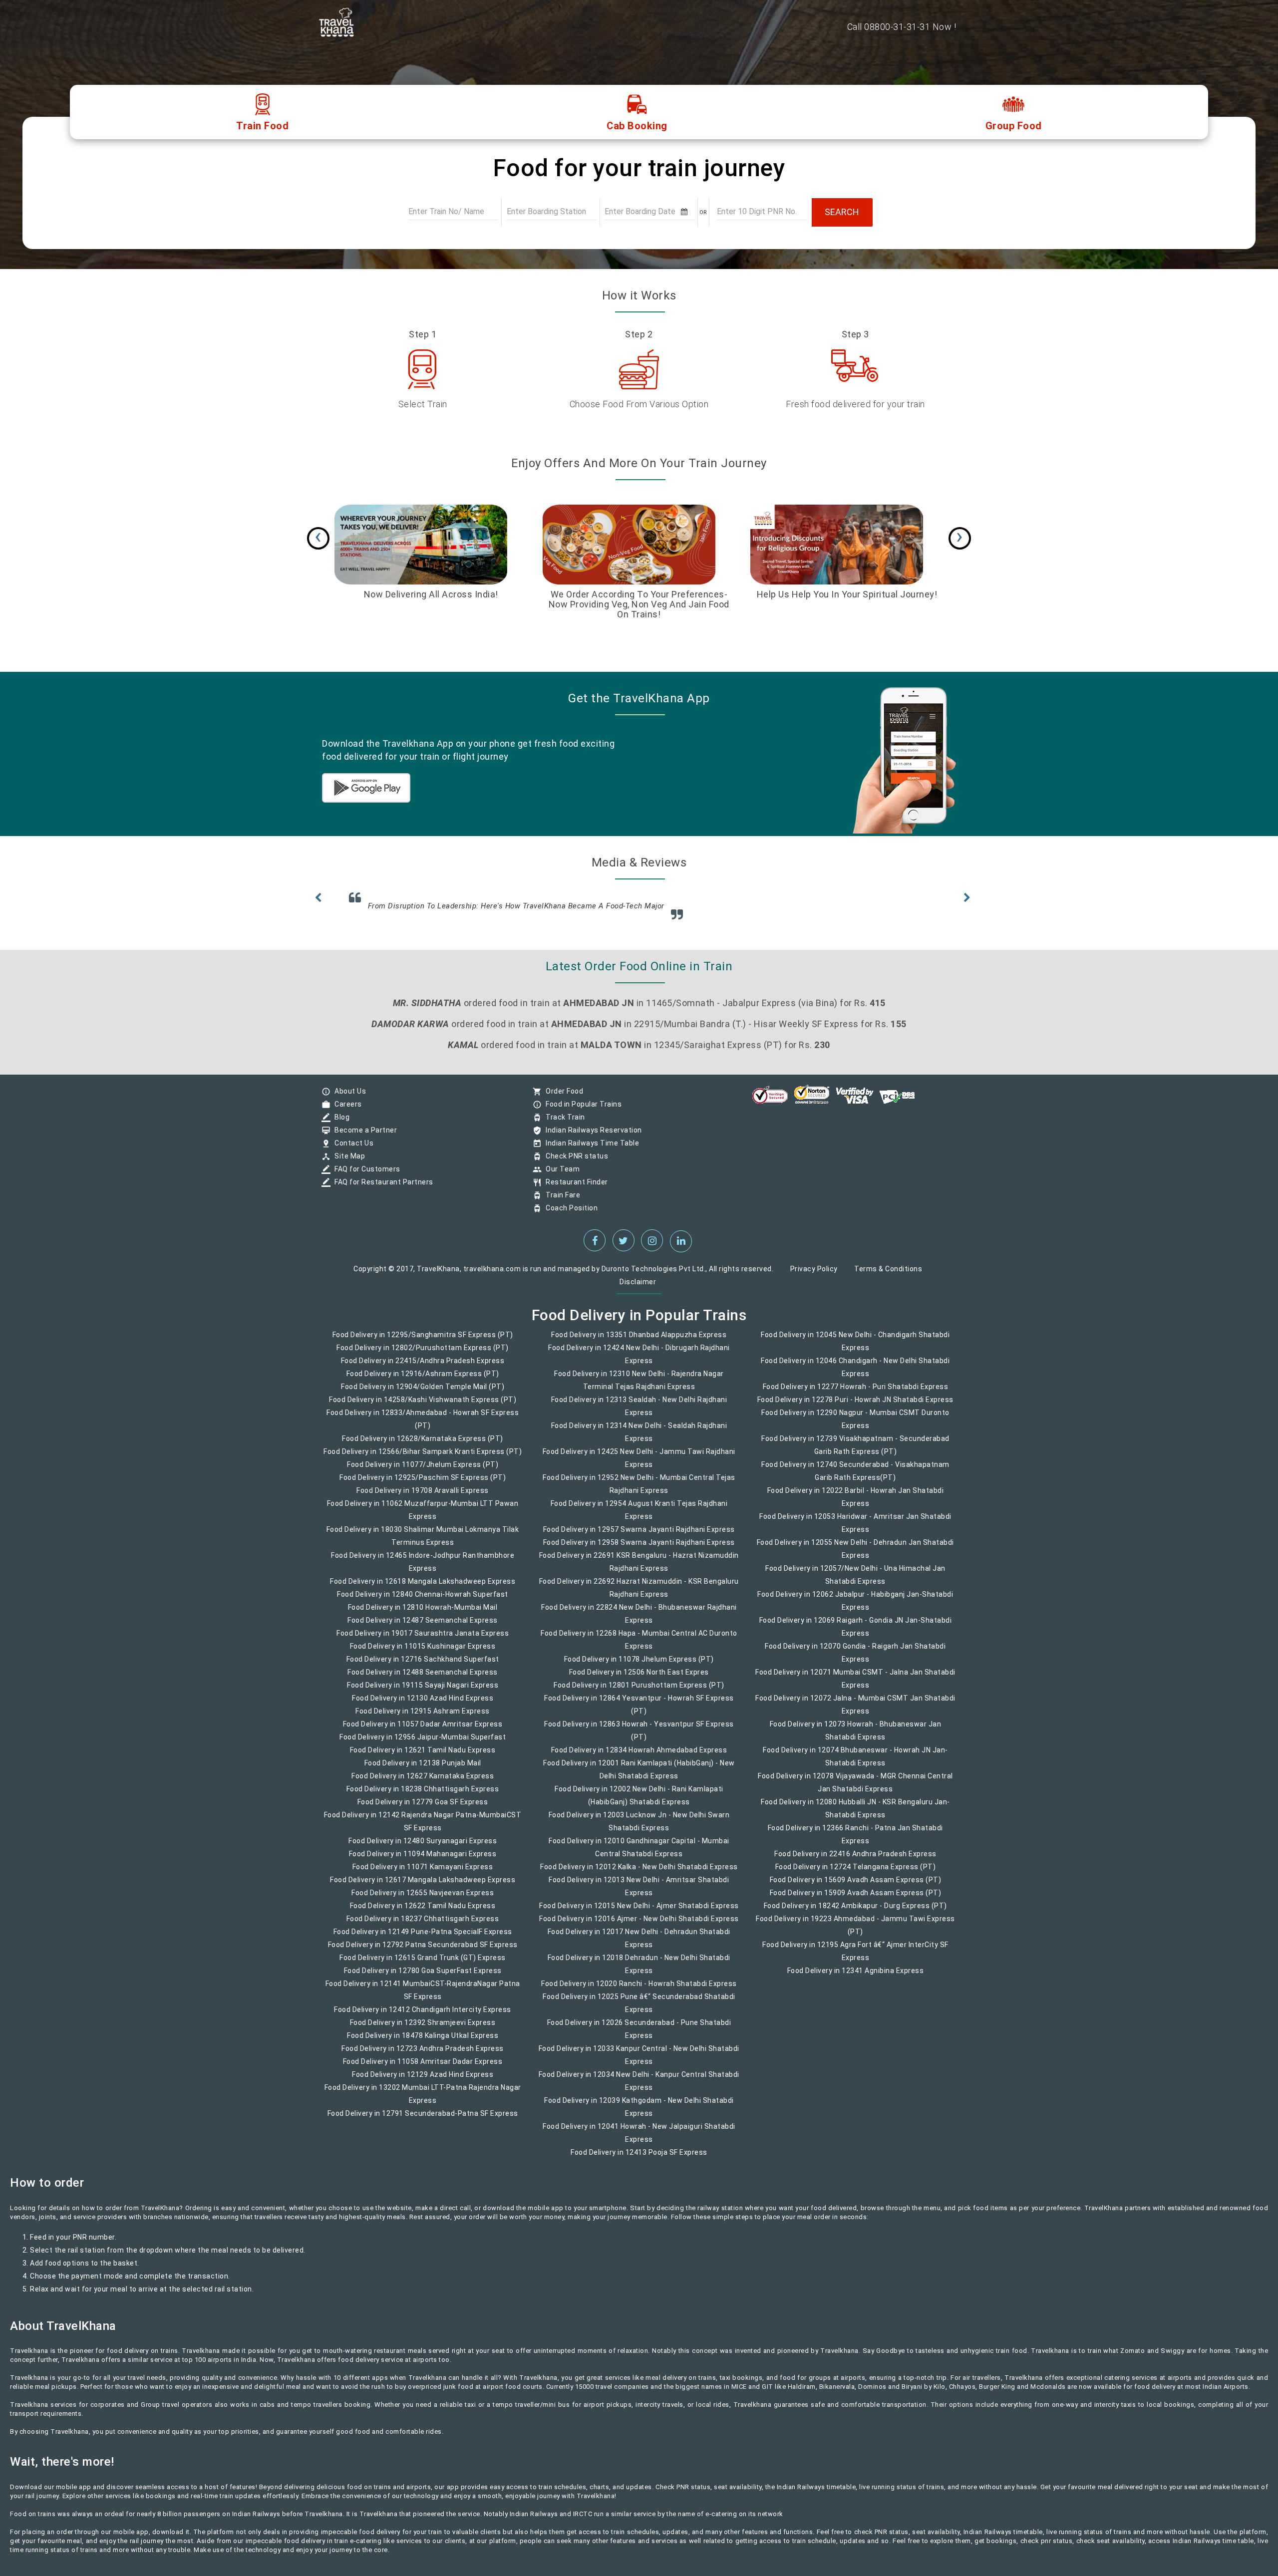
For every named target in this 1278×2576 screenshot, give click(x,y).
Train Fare (560, 1202)
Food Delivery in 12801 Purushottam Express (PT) (639, 1692)
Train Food (262, 126)
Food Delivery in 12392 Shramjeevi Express (423, 2029)
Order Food (562, 1098)
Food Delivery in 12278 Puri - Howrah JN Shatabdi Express (855, 1407)
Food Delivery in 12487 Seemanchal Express (423, 1627)
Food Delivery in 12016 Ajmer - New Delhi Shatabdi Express (639, 1926)
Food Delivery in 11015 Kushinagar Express (423, 1653)
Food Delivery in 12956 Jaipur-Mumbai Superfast (423, 1744)
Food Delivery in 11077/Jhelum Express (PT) (423, 1471)
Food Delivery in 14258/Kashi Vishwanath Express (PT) (423, 1407)
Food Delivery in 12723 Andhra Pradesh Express (423, 2055)
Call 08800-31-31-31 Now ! (902, 27)
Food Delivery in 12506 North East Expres (639, 1679)
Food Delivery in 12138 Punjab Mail (423, 1770)
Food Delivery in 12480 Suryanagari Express (423, 1848)
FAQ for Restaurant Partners (381, 1189)
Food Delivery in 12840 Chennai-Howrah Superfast (423, 1601)
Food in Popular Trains (581, 1111)
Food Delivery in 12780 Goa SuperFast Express (423, 1978)
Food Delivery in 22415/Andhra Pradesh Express (423, 1368)
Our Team (560, 1176)
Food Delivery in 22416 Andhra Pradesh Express (855, 1861)
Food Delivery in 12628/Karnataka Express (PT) (423, 1445)
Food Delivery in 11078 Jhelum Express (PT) (639, 1666)
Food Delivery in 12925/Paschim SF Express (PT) (423, 1484)
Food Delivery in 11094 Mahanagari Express (423, 1861)
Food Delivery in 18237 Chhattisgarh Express (423, 1926)
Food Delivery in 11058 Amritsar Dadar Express (423, 2068)
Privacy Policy (814, 1276)
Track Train (563, 1124)
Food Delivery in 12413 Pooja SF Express (639, 2159)
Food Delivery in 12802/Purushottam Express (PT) (423, 1355)
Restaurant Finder (574, 1189)
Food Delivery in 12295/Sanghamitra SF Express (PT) (423, 1342)
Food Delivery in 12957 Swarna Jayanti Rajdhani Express (639, 1536)
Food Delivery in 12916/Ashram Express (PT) (423, 1381)
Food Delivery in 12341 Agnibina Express (856, 1978)
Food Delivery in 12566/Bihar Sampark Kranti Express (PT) (423, 1458)
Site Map (347, 1163)
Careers (346, 1111)
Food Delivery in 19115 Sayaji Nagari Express (423, 1692)
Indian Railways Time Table (590, 1150)
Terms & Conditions (888, 1276)
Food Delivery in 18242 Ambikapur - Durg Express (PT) (855, 1913)
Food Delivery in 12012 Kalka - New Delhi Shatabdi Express (639, 1874)
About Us (348, 1098)
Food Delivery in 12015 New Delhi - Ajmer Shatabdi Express (639, 1913)
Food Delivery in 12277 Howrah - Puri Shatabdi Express (856, 1394)
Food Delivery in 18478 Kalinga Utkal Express (423, 2042)
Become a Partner (363, 1137)
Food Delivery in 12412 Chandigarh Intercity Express (423, 2016)
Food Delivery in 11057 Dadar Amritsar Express (423, 1731)
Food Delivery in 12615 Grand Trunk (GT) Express (423, 1965)
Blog (339, 1124)
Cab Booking (637, 126)
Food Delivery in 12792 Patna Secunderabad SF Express (423, 1952)
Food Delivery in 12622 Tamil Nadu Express (423, 1913)
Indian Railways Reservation (591, 1137)
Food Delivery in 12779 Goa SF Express (423, 1809)
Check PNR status (574, 1163)
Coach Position (569, 1215)
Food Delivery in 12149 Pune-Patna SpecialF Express (423, 1939)
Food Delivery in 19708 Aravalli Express (423, 1497)
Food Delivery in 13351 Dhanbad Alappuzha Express (639, 1342)
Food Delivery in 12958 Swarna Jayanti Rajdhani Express (639, 1549)
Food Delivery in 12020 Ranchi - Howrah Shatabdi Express (639, 1991)
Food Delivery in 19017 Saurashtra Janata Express (423, 1640)
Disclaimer (638, 1289)
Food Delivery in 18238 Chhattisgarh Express (423, 1796)
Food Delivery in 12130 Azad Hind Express (423, 1705)
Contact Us (351, 1150)
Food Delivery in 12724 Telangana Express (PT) (856, 1874)
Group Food (1014, 126)
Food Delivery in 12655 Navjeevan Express (423, 1900)
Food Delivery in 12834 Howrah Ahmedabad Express (639, 1757)
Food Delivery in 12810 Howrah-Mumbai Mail (423, 1614)
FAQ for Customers (365, 1176)
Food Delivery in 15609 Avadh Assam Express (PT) (856, 1887)
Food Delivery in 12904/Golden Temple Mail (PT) (423, 1394)
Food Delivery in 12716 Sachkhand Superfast (423, 1666)
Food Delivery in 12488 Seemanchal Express (423, 1679)
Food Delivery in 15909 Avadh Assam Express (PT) (856, 1900)
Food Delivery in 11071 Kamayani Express (423, 1874)
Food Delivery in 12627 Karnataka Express (423, 1783)
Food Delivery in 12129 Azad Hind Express (423, 2081)
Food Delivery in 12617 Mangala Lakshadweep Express (423, 1887)
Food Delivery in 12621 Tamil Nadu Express (423, 1757)
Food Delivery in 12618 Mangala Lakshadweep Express (423, 1588)
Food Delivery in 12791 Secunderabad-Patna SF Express (423, 2120)
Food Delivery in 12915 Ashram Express (423, 1718)
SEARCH (842, 212)
